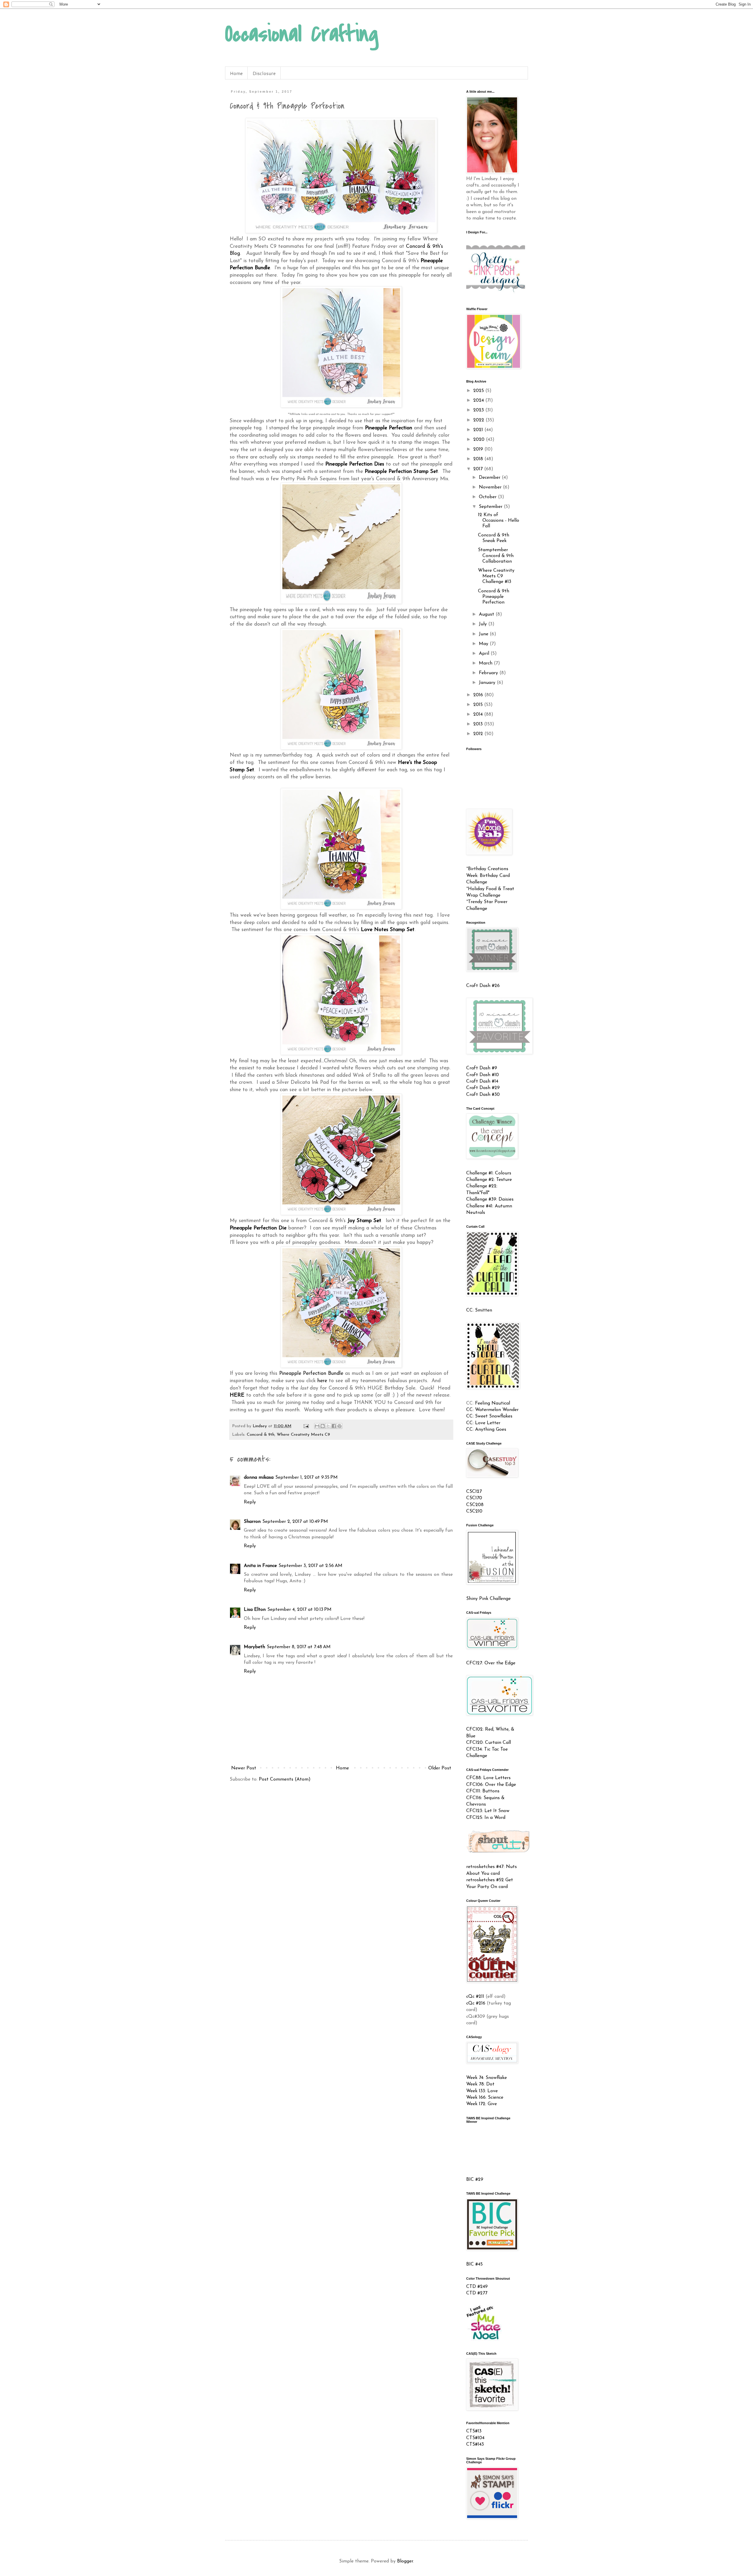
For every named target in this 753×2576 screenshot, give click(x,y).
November (491, 487)
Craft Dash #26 (483, 986)
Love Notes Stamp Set (388, 930)
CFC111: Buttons (483, 1791)
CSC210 (474, 1511)
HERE (238, 1395)
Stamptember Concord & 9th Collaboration (496, 556)
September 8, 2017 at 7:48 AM (299, 1647)
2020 (480, 440)
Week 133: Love (482, 2091)
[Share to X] (328, 1426)
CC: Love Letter (483, 1423)
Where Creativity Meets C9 (303, 1435)
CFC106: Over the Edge (491, 1785)
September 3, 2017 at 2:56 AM (310, 1566)
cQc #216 (476, 2003)
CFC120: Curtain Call (489, 1743)
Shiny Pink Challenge (488, 1599)
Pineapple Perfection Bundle (311, 1373)
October (488, 497)
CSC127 (474, 1492)
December (490, 478)
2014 (479, 714)
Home (236, 73)
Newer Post (244, 1768)
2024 (479, 400)
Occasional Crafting (302, 34)
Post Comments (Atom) (285, 1779)
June (484, 634)
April (485, 654)
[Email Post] (306, 1426)
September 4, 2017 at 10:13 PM (299, 1610)
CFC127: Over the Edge (491, 1663)
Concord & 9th (261, 1435)
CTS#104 (475, 2438)
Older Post (440, 1768)
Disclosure (264, 73)
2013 (479, 724)
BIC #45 (474, 2264)
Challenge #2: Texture (489, 1180)
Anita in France (260, 1566)
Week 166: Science (485, 2098)
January (488, 683)
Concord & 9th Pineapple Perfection (494, 597)
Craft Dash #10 (483, 1075)
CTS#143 (475, 2444)
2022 (479, 420)
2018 (479, 459)
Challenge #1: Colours (489, 1173)
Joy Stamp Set (364, 1221)
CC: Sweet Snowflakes (489, 1416)
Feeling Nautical (493, 1403)
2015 (479, 705)
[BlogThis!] (323, 1426)
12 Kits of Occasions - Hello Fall (499, 521)
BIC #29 (475, 2180)
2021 (479, 430)
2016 (479, 695)
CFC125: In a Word (486, 1818)
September (491, 507)
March (486, 663)
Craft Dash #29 (483, 1088)
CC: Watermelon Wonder (492, 1410)
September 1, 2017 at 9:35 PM (306, 1478)
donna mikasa (259, 1478)
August (487, 614)
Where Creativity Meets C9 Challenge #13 (496, 576)
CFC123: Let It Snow (488, 1811)
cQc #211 (475, 1997)
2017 (479, 469)
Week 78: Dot (480, 2084)
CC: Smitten (479, 1310)
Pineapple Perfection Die (258, 1228)
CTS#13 (474, 2431)
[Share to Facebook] (334, 1426)
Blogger (405, 2561)
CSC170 (474, 1498)
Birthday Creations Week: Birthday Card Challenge (488, 876)
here (322, 1381)
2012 (479, 734)
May (484, 644)
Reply (250, 1502)
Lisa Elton (255, 1610)
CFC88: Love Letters (488, 1778)
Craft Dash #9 (482, 1068)
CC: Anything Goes (486, 1430)
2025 (479, 391)
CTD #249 (477, 2287)
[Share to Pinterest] (339, 1426)
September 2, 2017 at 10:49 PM (295, 1522)
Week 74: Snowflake (487, 2078)
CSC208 (475, 1505)
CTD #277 (477, 2293)
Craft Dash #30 (483, 1095)
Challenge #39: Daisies (490, 1199)
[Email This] (317, 1426)
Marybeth (254, 1647)
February (489, 673)
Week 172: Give (482, 2104)
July (484, 624)
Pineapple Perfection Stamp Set (401, 472)
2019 (479, 449)
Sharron (252, 1522)
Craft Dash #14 (482, 1081)
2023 (479, 410)
